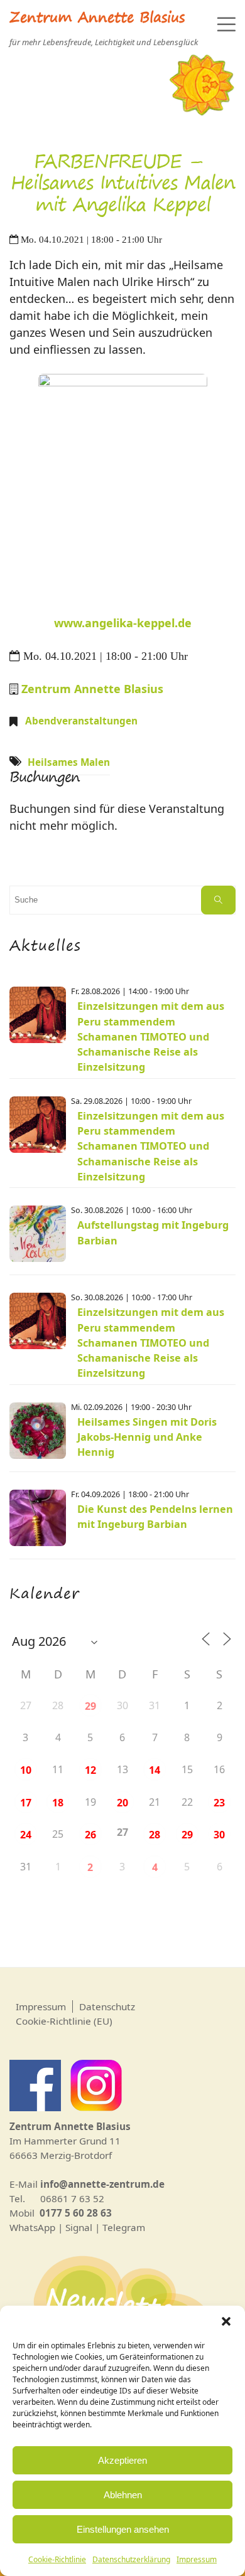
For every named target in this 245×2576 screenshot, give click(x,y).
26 (90, 1835)
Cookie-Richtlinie (57, 2559)
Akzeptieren (122, 2460)
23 (219, 1803)
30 (219, 1835)
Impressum (197, 2559)
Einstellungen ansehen (123, 2529)
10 (26, 1770)
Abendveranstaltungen (81, 721)
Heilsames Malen (69, 762)
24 (26, 1835)
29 (90, 1706)
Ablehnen (123, 2495)
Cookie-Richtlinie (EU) (64, 2021)
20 (122, 1803)
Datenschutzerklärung (131, 2559)
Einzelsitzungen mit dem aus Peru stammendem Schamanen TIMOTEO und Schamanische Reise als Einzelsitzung (151, 1036)
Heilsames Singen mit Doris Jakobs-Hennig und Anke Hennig (147, 1437)
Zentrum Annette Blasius (97, 19)
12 (90, 1770)
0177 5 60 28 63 (76, 2213)
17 (26, 1803)
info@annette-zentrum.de (102, 2184)
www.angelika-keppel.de (123, 623)
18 (58, 1803)
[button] (226, 2321)
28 (155, 1835)
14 (155, 1770)
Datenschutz (107, 2006)
